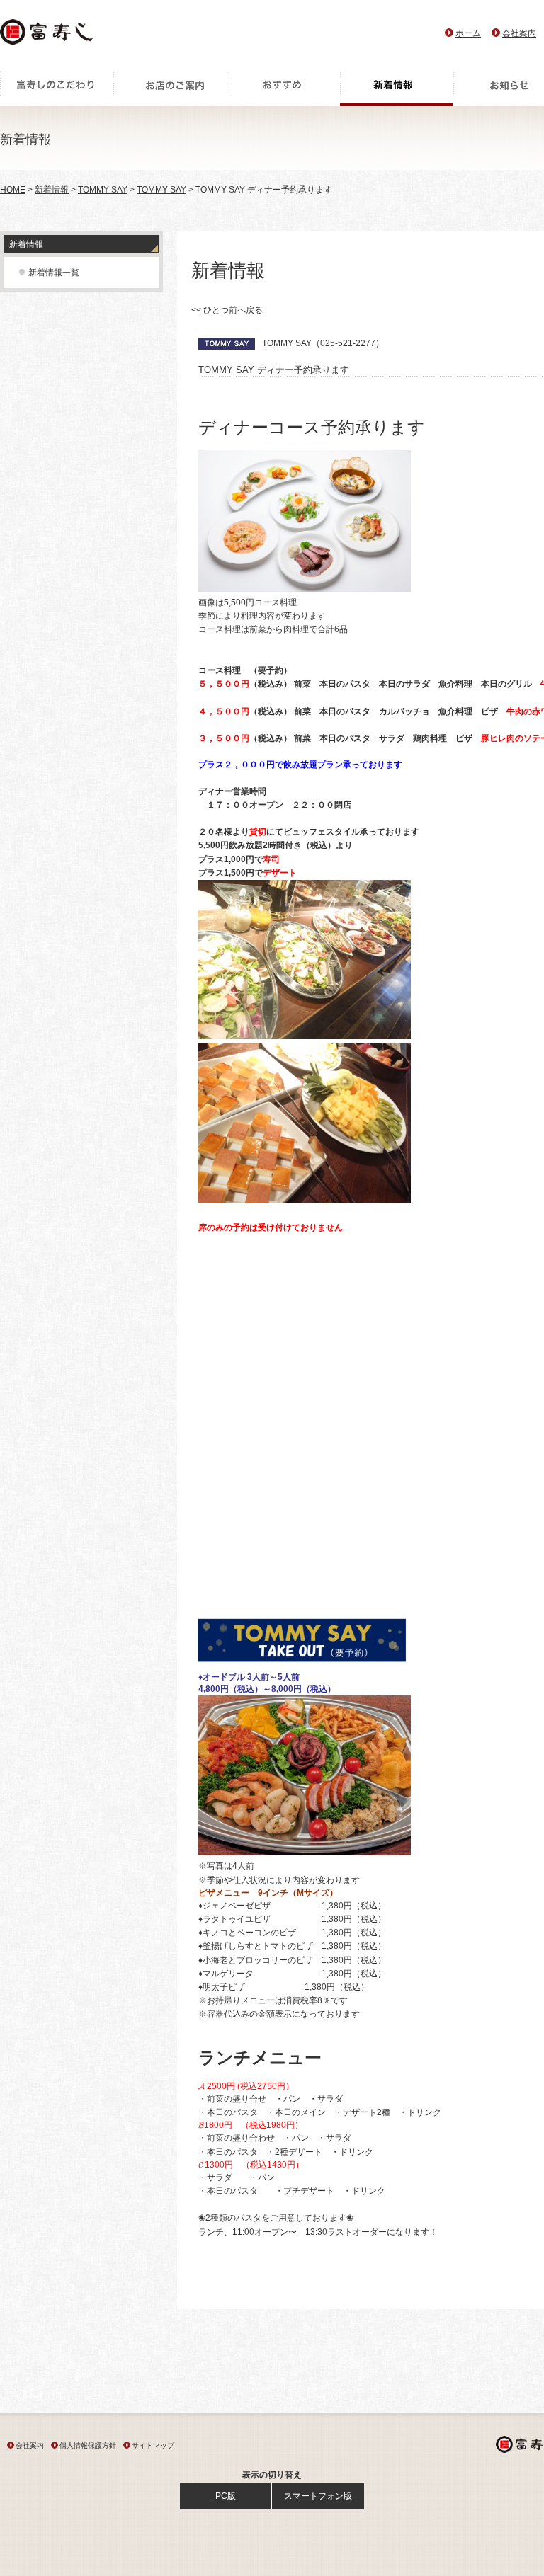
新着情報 (397, 88)
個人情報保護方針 (88, 2445)
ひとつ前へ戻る (233, 310)
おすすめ (283, 88)
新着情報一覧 (54, 273)
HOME (13, 190)
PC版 (226, 2496)
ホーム (468, 33)
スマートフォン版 (318, 2496)
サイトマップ (153, 2445)
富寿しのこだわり (57, 88)
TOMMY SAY (103, 190)
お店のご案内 (170, 88)
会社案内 (519, 33)
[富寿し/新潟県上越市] (48, 36)
